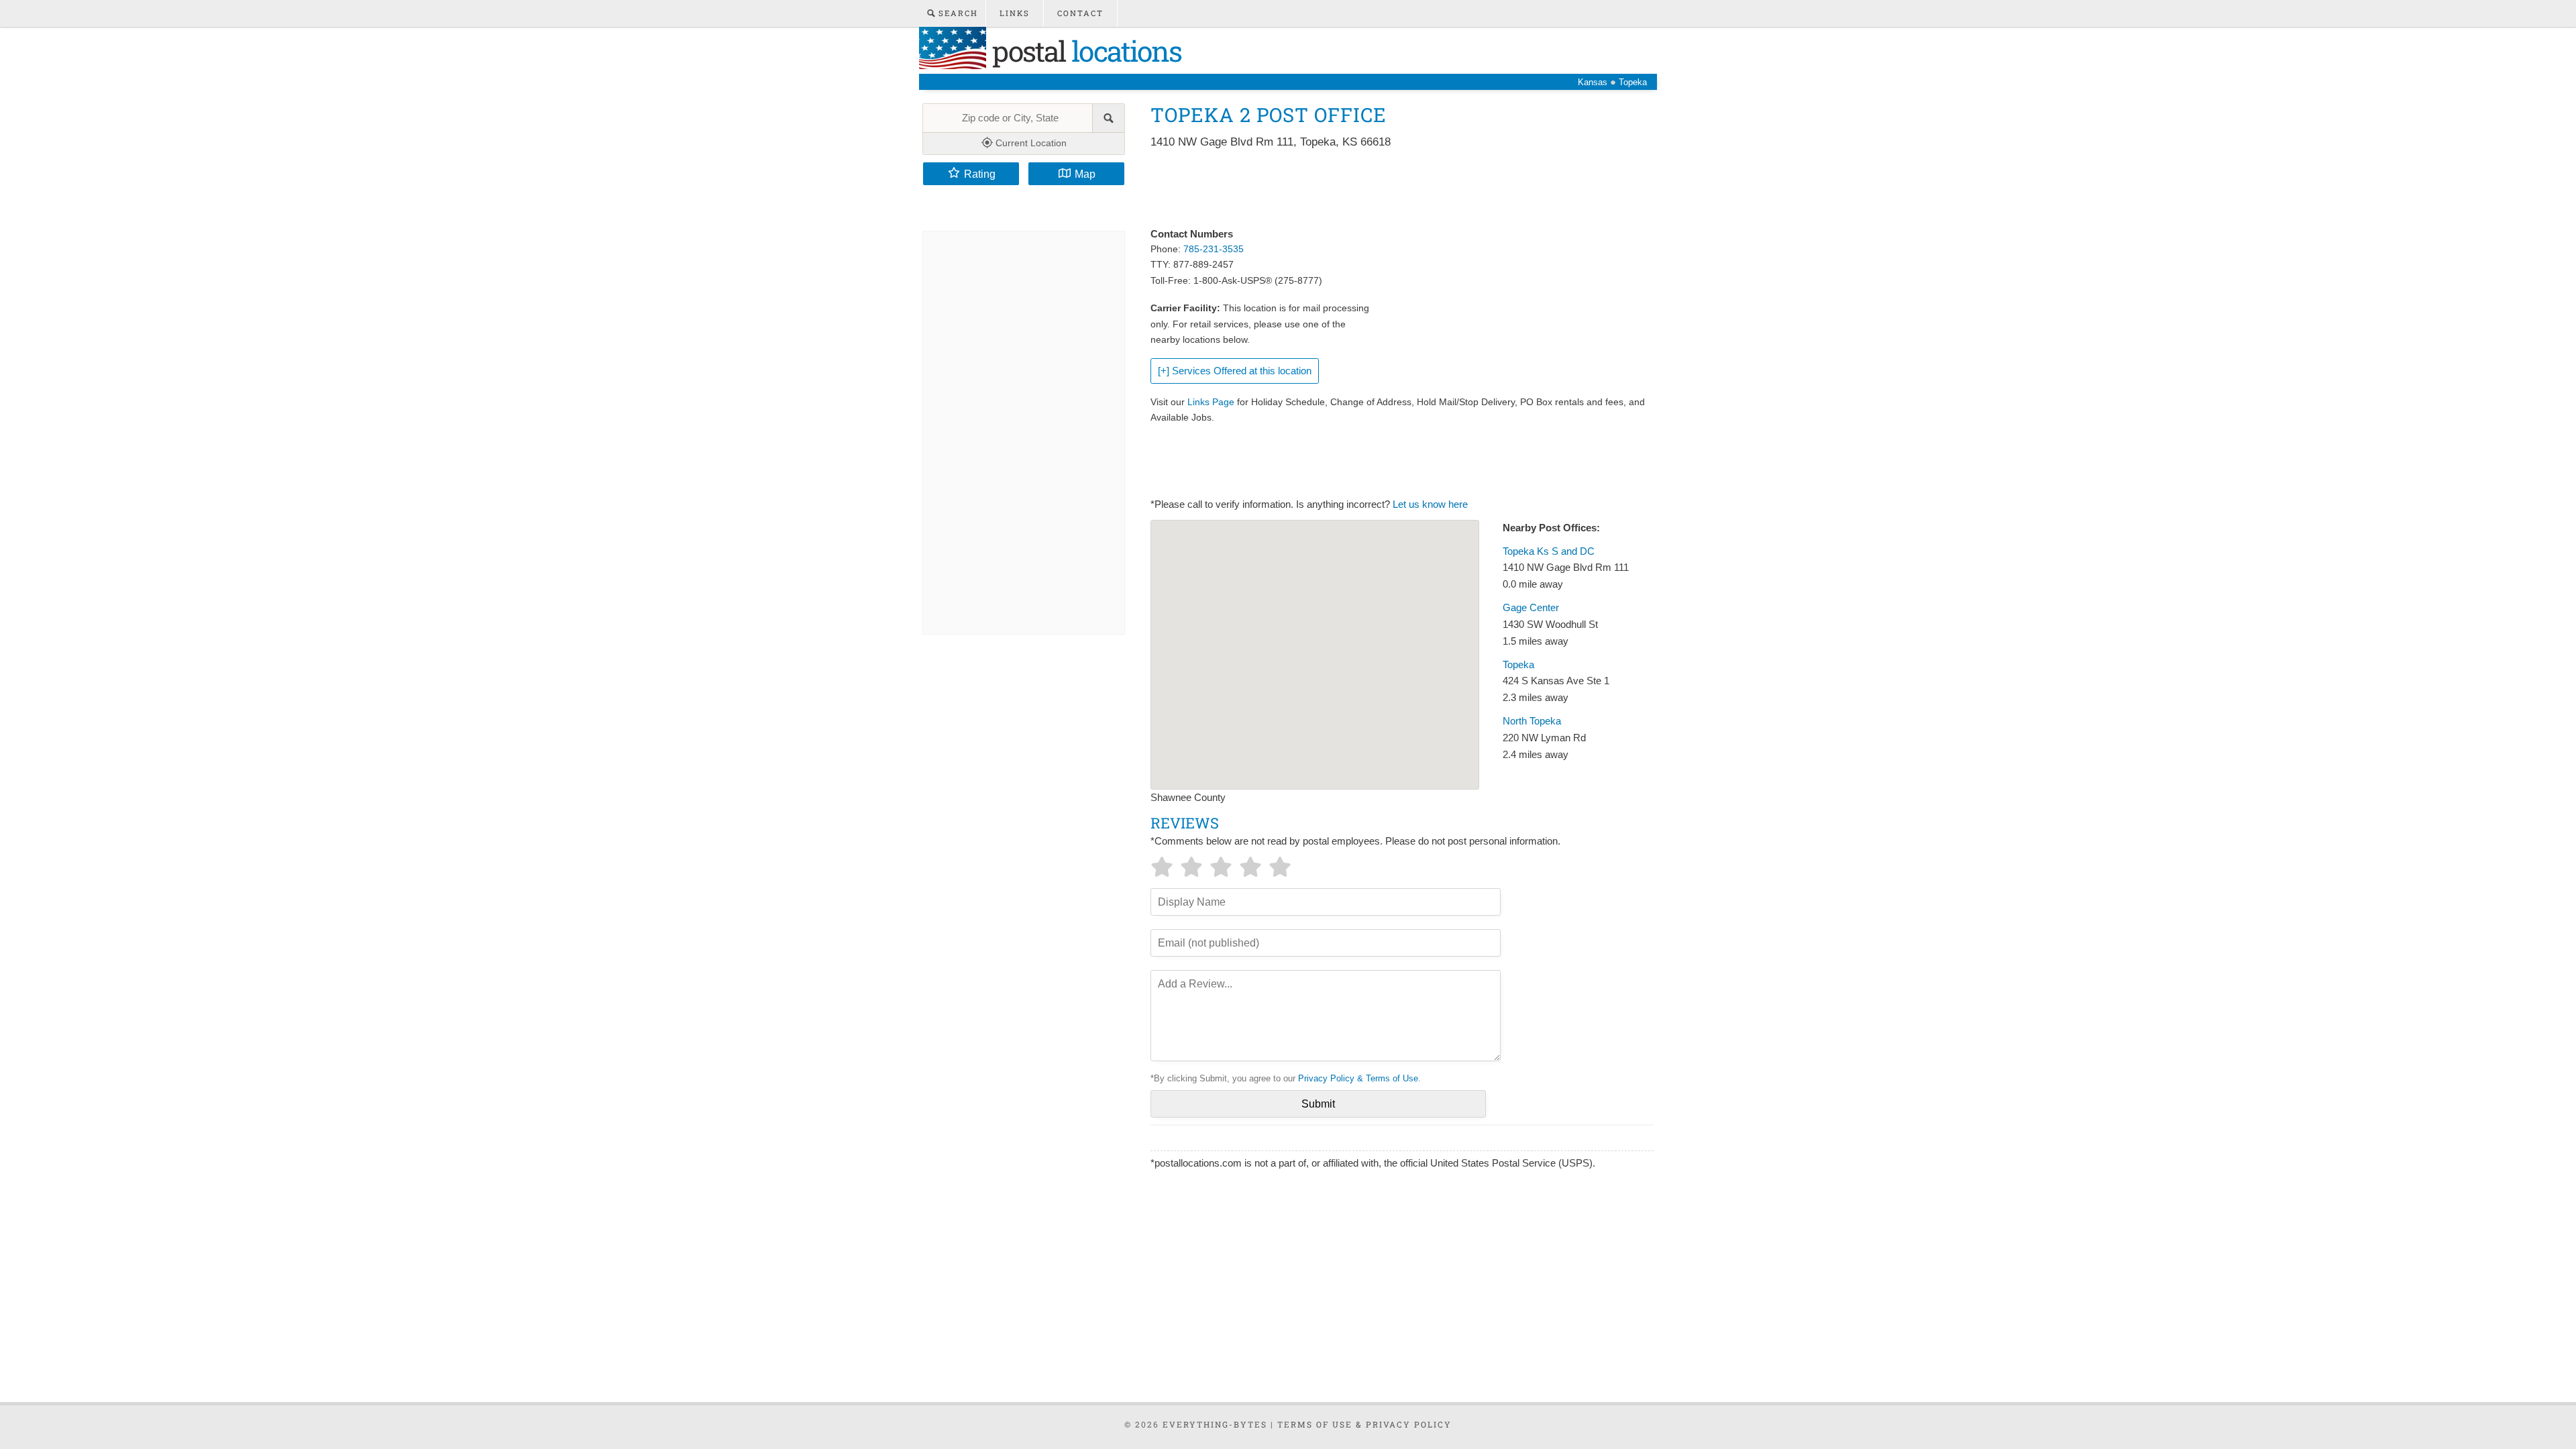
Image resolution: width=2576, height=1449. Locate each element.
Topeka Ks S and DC (1549, 551)
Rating (980, 174)
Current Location (1030, 143)
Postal (1084, 51)
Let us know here (1430, 504)
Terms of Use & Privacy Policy (1364, 1424)
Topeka (1518, 665)
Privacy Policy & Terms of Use (1358, 1078)
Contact (1080, 13)
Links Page (1211, 402)
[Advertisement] (1395, 189)
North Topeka (1532, 721)
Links (1015, 13)
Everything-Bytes (1215, 1424)
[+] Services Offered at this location (1235, 371)
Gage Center (1531, 608)
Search (957, 13)
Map (1085, 174)
